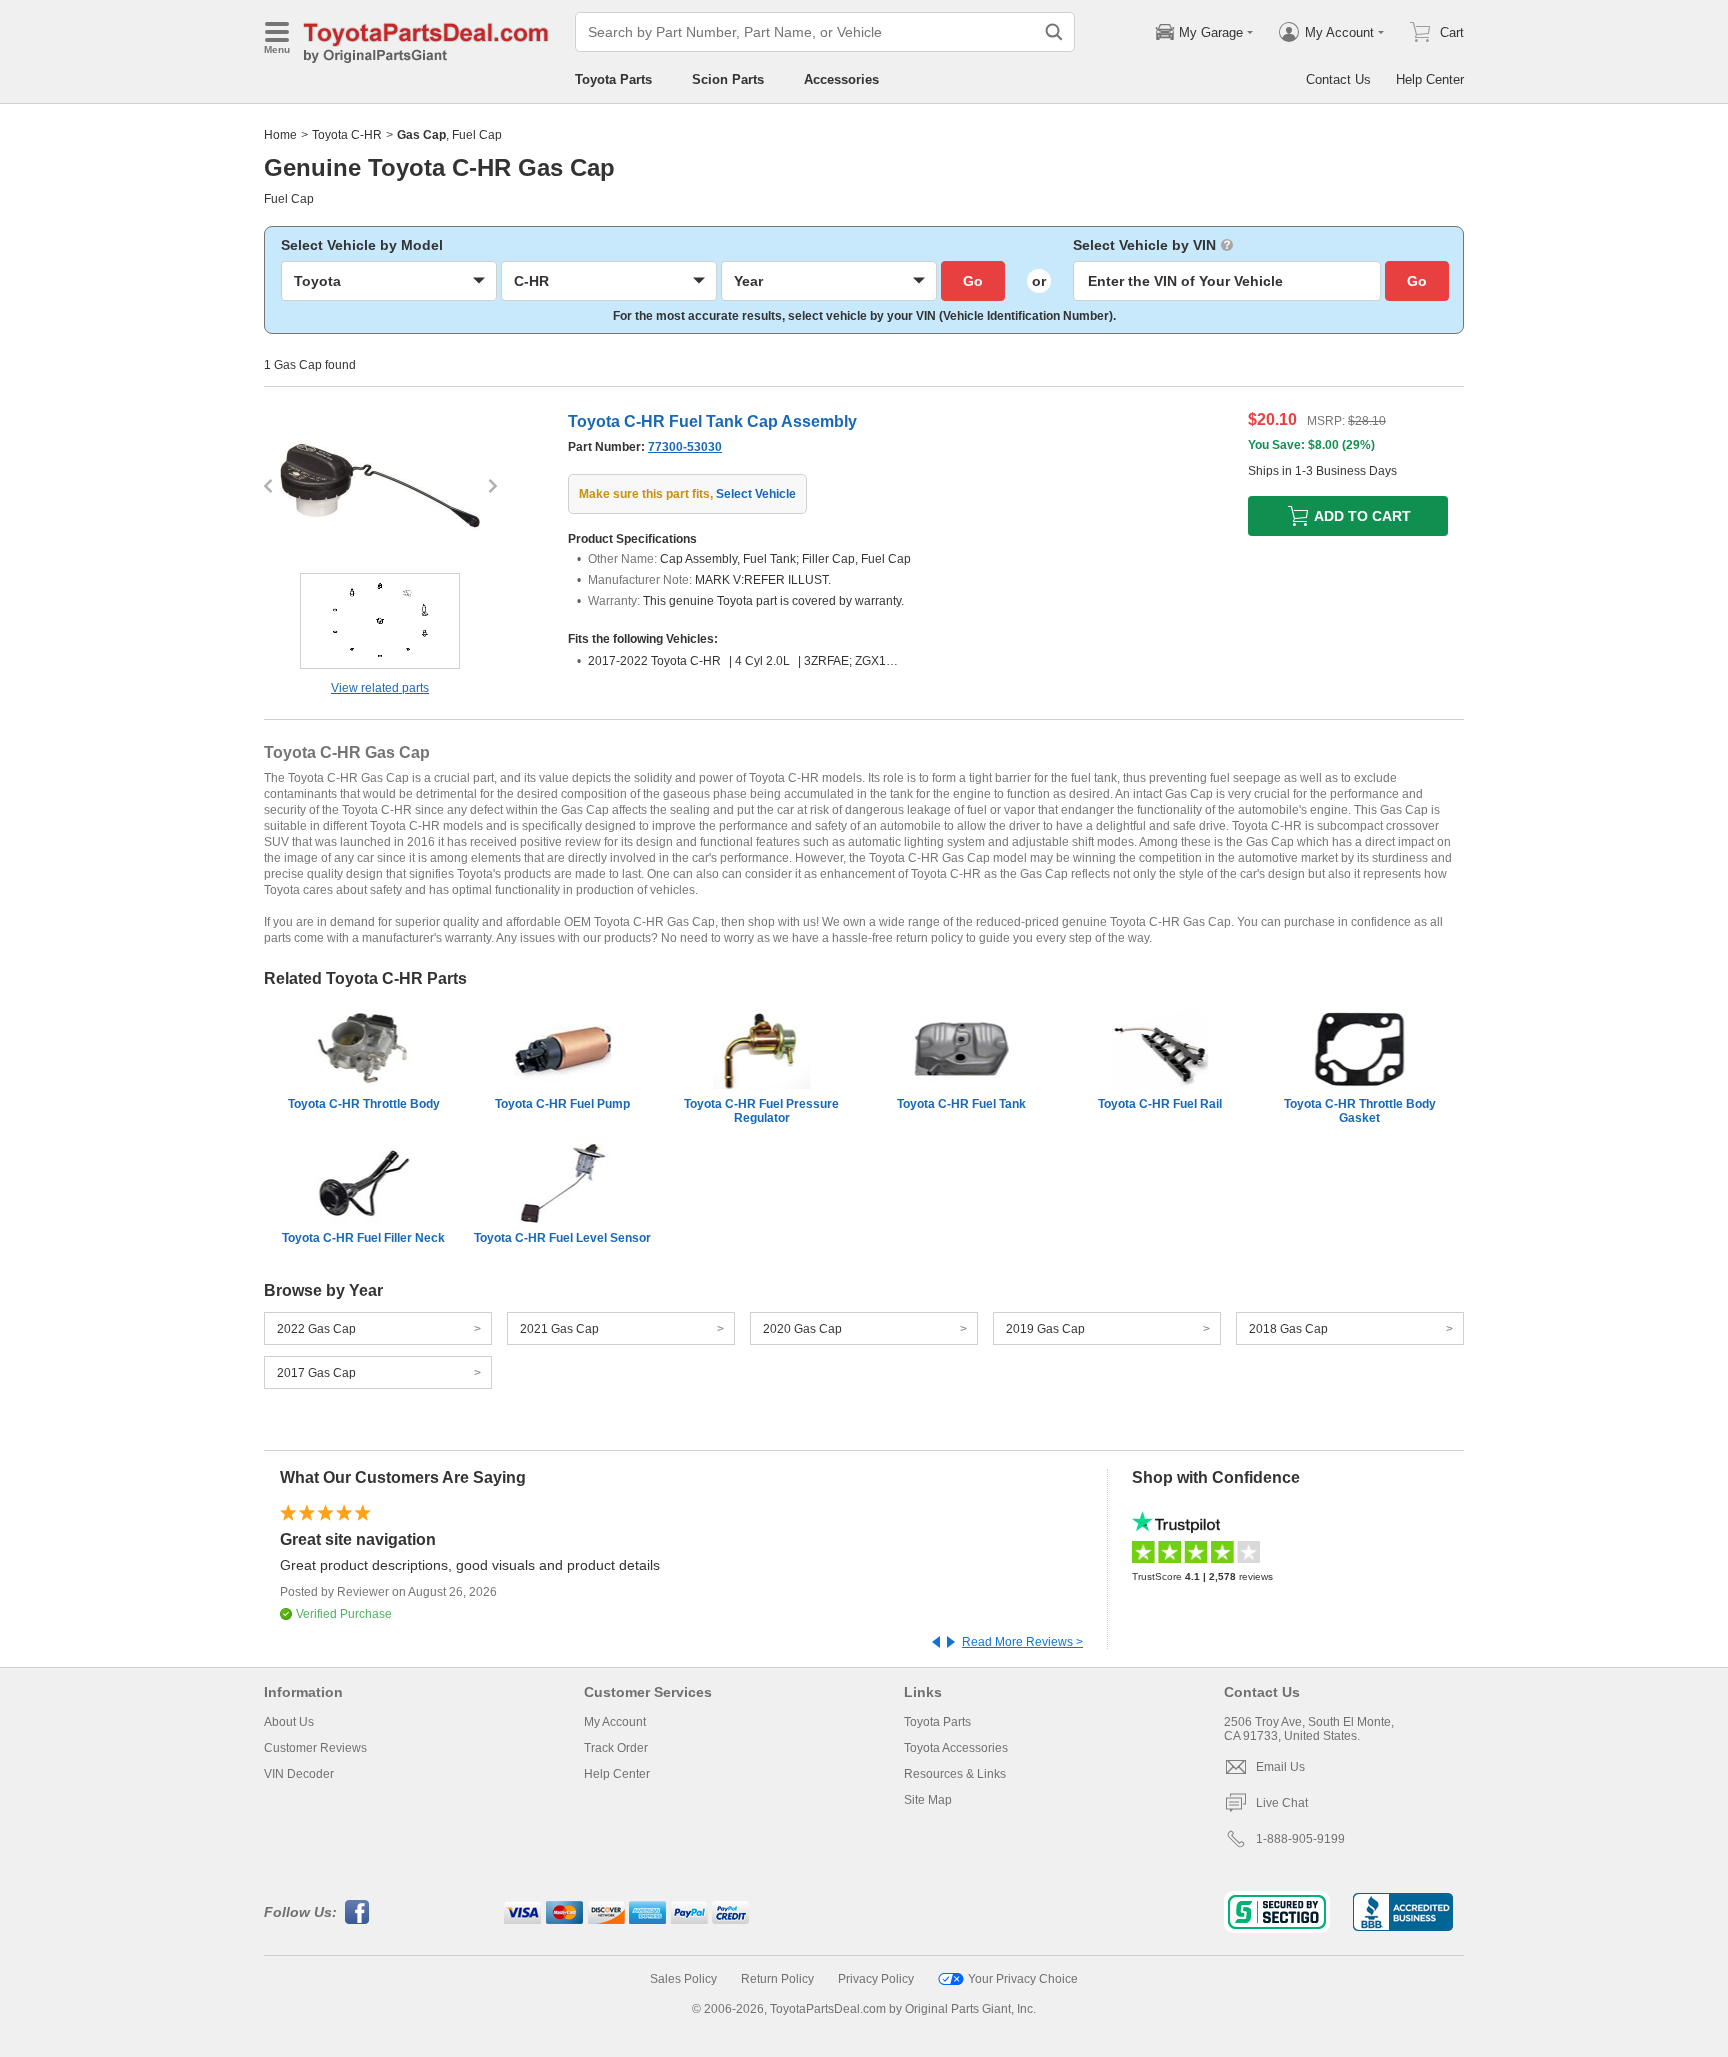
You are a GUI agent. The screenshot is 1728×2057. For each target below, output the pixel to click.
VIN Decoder (299, 1774)
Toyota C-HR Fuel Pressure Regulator (761, 1111)
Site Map (928, 1800)
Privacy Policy (876, 1979)
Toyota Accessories (956, 1748)
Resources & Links (955, 1774)
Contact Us (1338, 79)
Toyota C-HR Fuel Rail (1160, 1104)
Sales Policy (683, 1979)
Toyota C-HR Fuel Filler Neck (363, 1238)
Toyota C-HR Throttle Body (364, 1104)
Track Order (616, 1748)
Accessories (841, 79)
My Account (615, 1722)
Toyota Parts (613, 79)
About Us (289, 1722)
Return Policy (777, 1979)
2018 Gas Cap (1288, 1329)
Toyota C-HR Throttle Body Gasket (1360, 1111)
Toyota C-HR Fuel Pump (562, 1104)
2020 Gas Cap (802, 1329)
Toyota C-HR (347, 135)
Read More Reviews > (1022, 1642)
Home (280, 135)
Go (973, 281)
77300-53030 (685, 447)
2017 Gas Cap (316, 1373)
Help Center (1430, 79)
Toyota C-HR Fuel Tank (961, 1104)
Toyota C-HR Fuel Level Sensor (562, 1238)
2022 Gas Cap (316, 1329)
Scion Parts (728, 79)
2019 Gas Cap (1045, 1329)
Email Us (1280, 1767)
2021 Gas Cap (559, 1329)
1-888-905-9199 (1300, 1839)
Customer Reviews (315, 1748)
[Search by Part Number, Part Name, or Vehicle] (1054, 32)
